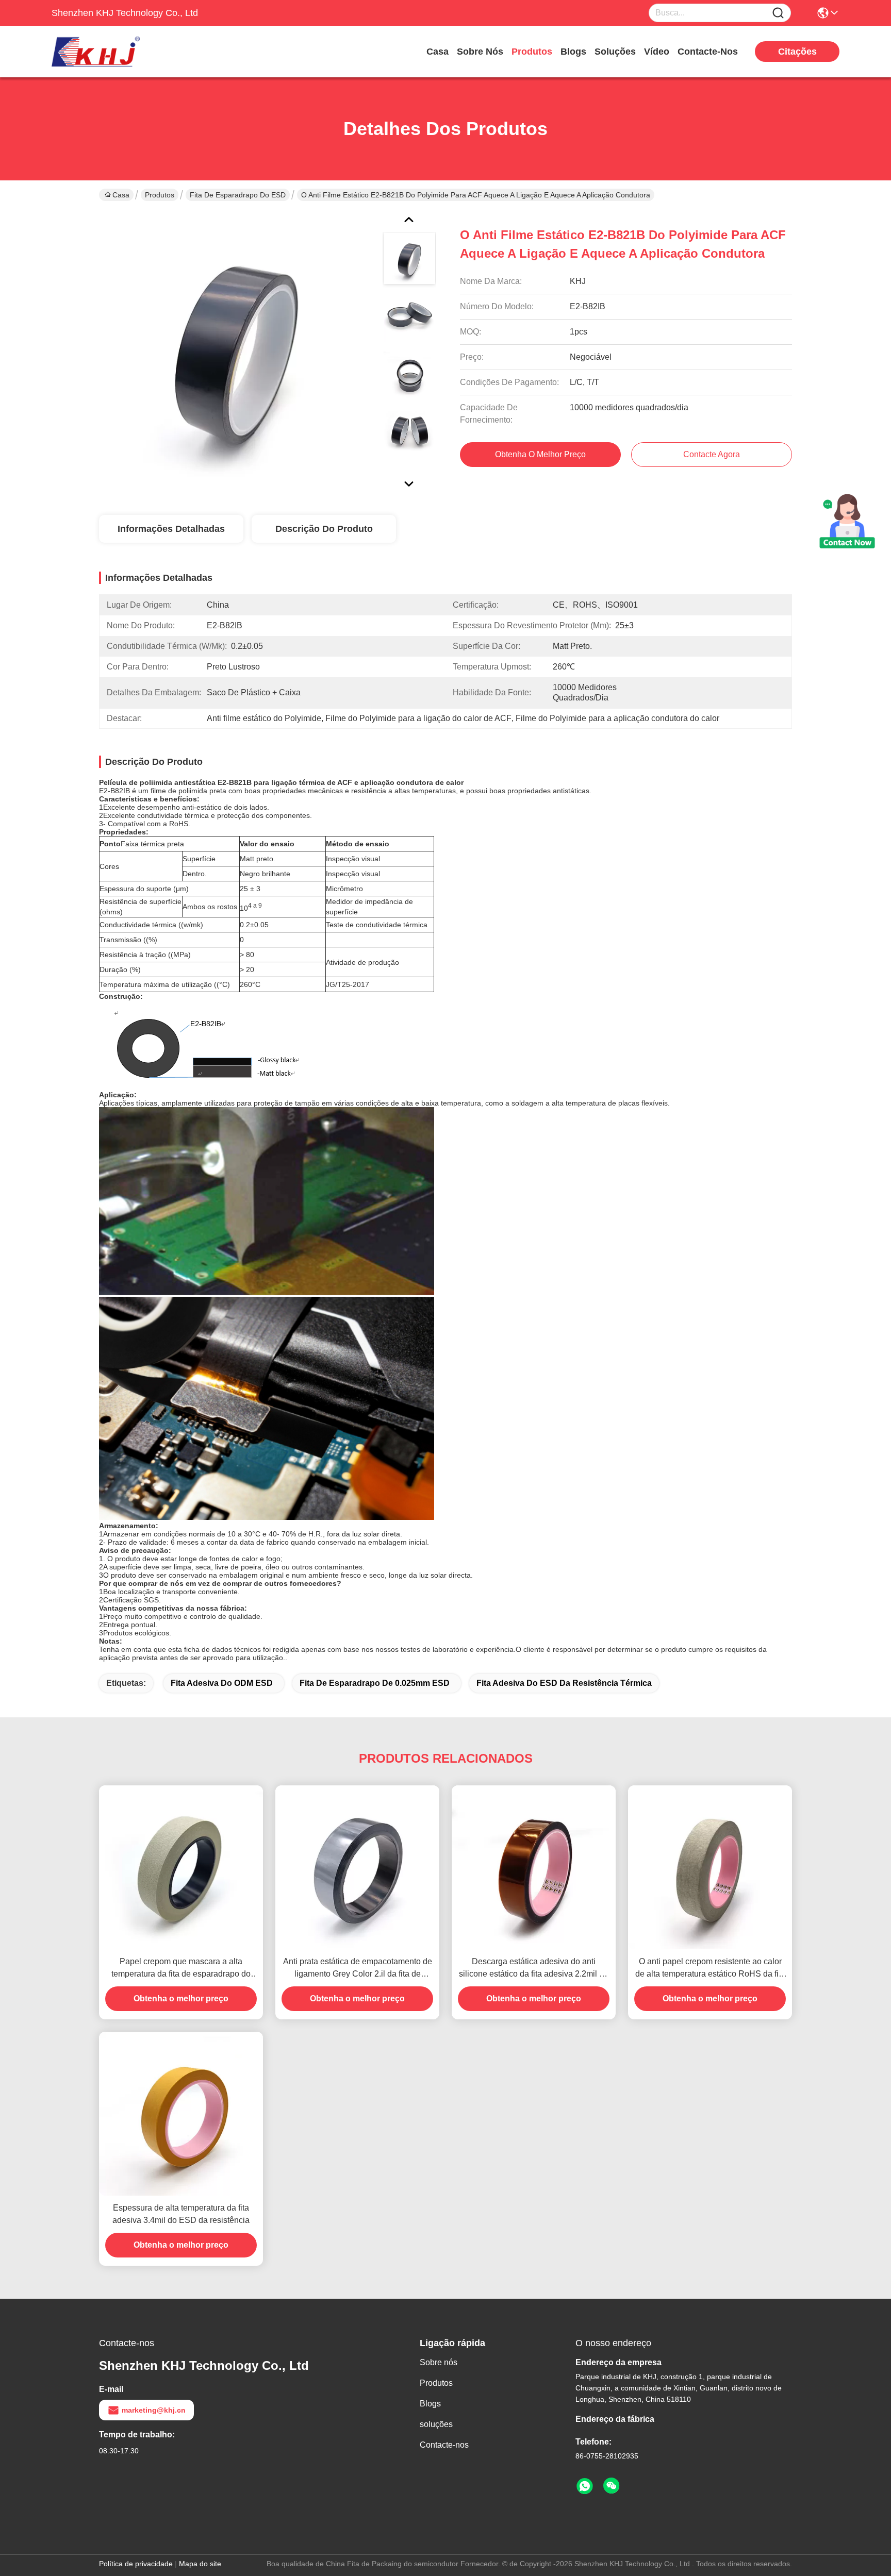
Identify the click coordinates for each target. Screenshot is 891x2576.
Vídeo (657, 52)
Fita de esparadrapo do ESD (238, 195)
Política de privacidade (136, 2564)
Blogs (573, 52)
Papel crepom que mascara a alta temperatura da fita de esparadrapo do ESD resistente (181, 1969)
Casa (438, 52)
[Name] (778, 13)
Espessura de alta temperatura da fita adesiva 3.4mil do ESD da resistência (181, 2214)
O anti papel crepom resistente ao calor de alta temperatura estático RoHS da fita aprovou (710, 1969)
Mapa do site (200, 2564)
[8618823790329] (585, 2486)
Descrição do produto (324, 529)
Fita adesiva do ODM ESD (222, 1683)
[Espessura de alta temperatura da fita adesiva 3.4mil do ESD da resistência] (181, 2114)
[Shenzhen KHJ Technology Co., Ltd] (108, 52)
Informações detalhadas (171, 529)
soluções (615, 52)
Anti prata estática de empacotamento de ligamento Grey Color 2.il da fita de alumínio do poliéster (358, 1969)
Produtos (532, 52)
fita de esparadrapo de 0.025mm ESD (375, 1683)
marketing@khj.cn (154, 2410)
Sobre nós (480, 52)
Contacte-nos (708, 52)
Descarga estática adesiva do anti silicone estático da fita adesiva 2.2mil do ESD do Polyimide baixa (534, 1969)
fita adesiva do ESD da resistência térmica (564, 1683)
